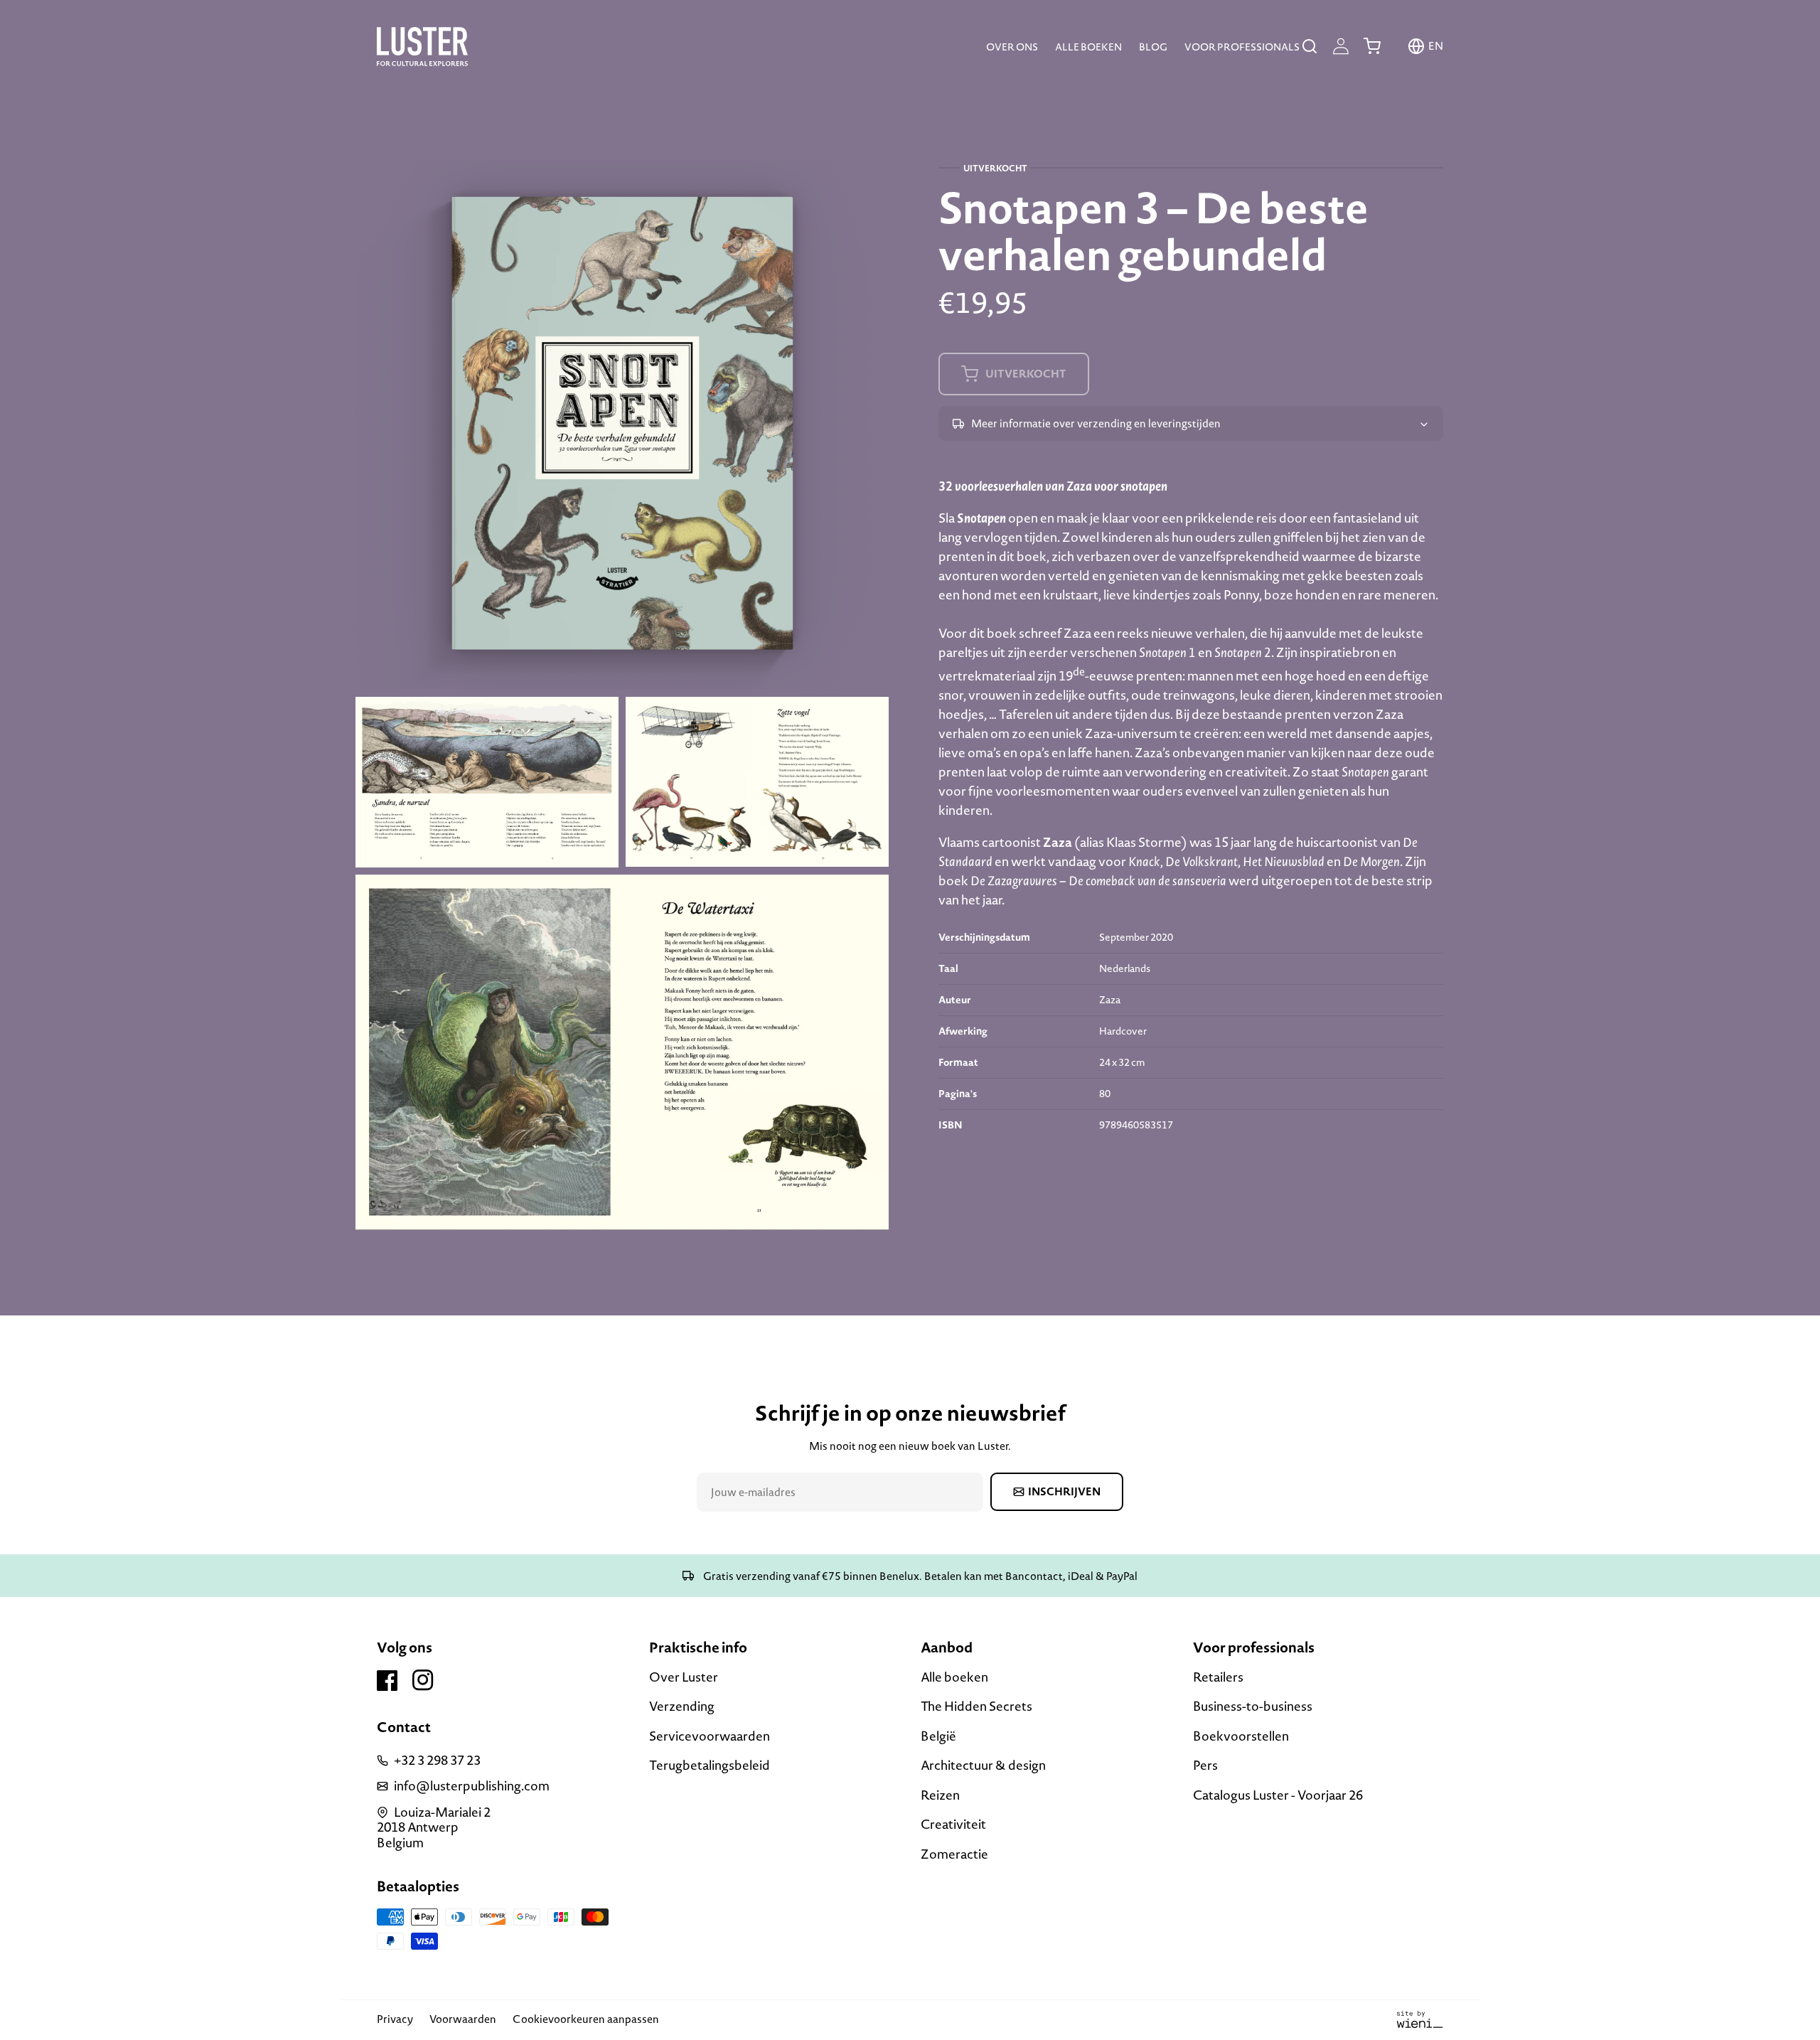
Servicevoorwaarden (710, 1736)
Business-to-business (1253, 1706)
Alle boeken (954, 1678)
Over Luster (684, 1678)
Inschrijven (1064, 1491)
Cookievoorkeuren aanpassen (586, 2019)
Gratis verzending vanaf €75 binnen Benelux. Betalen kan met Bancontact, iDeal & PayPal (919, 1576)
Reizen (940, 1795)
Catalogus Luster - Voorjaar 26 (1278, 1795)
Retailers (1218, 1678)
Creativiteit (953, 1824)
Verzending (682, 1706)
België (938, 1736)
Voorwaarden (463, 2019)
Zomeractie (954, 1854)
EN (1436, 46)
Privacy (395, 2019)
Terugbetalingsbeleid (710, 1765)
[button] (1310, 46)
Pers (1205, 1765)
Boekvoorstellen (1241, 1736)
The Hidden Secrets (976, 1706)
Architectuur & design (983, 1765)
